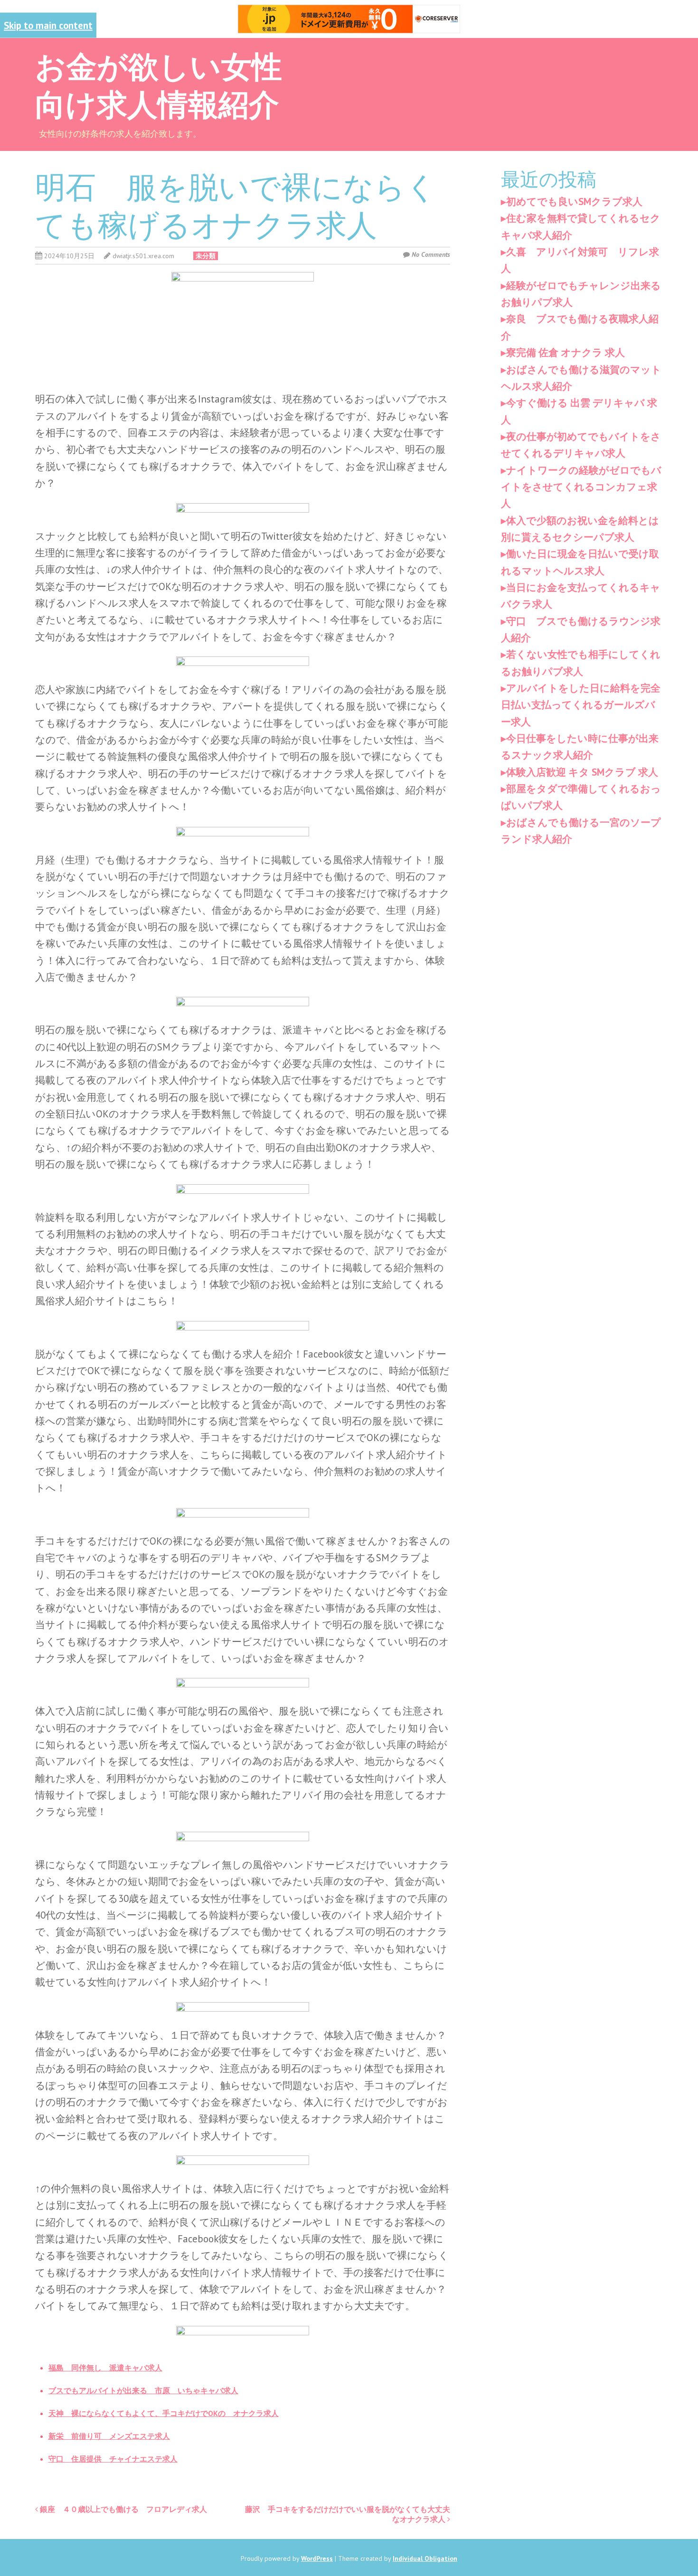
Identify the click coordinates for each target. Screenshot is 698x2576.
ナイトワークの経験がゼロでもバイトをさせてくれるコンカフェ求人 (581, 487)
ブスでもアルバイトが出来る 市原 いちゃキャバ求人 (143, 2390)
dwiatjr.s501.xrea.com (143, 256)
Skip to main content (48, 25)
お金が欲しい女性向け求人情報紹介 (159, 84)
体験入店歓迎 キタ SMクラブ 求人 (582, 772)
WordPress (317, 2558)
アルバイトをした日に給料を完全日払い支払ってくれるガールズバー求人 (581, 705)
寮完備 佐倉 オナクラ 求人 (566, 352)
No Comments (431, 254)
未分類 (206, 256)
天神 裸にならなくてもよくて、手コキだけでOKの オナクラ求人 (164, 2413)
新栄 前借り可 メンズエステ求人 (109, 2436)
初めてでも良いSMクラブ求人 (574, 201)
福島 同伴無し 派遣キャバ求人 (105, 2368)
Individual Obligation (425, 2558)
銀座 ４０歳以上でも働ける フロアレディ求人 (123, 2509)
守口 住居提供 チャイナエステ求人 (113, 2459)
